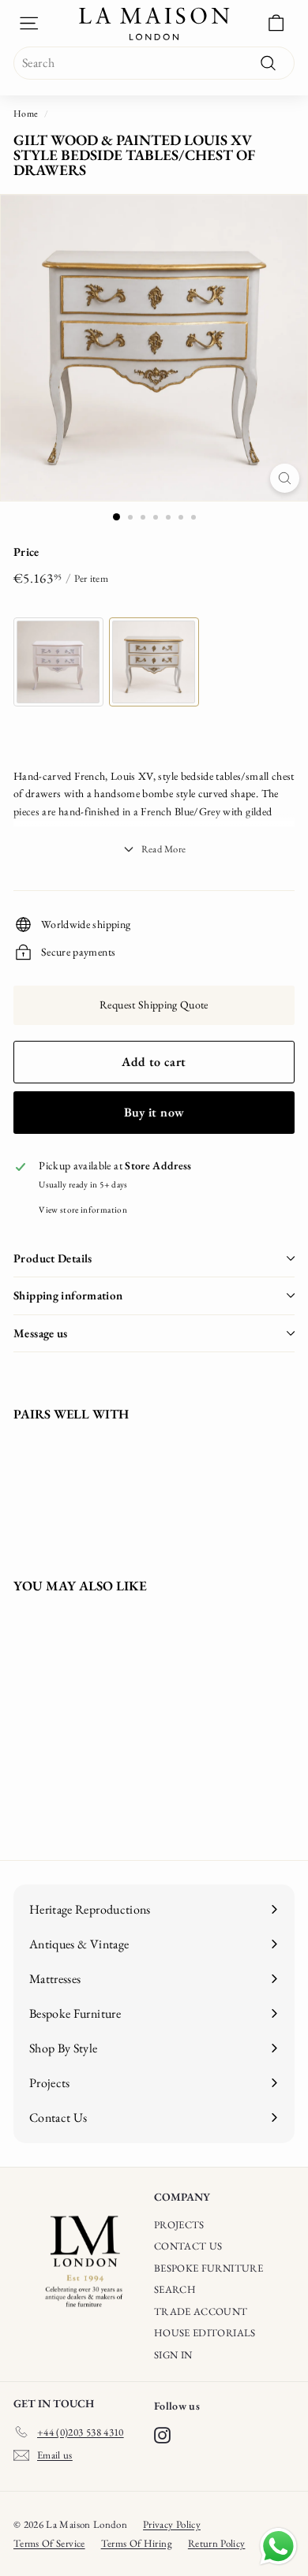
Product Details (53, 1258)
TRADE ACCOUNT (201, 2311)
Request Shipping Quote (154, 1005)
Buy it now (154, 1112)
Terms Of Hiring (137, 2543)
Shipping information (68, 1295)
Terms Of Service (49, 2543)
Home (26, 114)
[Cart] (276, 23)
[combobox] (154, 63)
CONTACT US (188, 2246)
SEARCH (175, 2289)
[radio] (58, 662)
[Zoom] (285, 478)
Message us (41, 1333)
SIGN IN (173, 2355)
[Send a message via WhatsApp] (278, 2546)
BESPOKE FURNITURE (208, 2268)
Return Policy (217, 2543)
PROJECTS (179, 2225)
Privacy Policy (172, 2524)
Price (26, 552)
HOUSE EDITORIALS (205, 2333)
